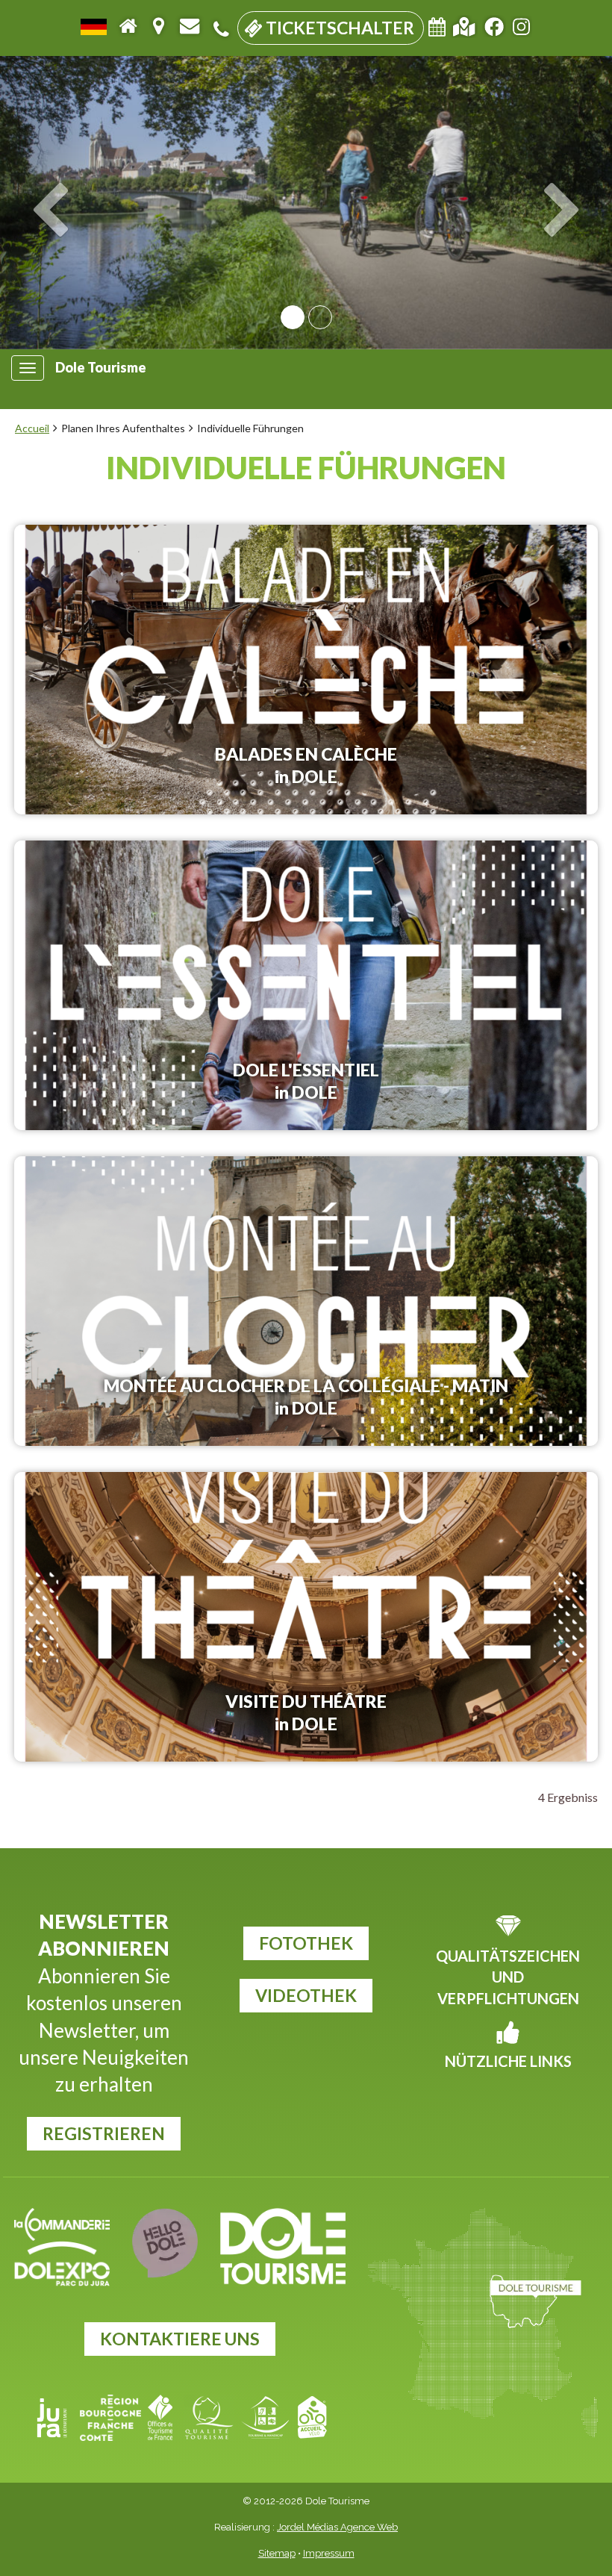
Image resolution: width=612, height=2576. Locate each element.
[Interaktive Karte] (464, 25)
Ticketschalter (338, 28)
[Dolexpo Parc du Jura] (62, 2264)
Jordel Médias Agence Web (337, 2527)
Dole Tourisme (101, 368)
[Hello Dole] (165, 2243)
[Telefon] (221, 29)
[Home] (128, 25)
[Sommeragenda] (437, 29)
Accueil (32, 428)
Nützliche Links (508, 2061)
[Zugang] (158, 25)
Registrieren (104, 2133)
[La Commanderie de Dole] (62, 2224)
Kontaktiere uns (180, 2339)
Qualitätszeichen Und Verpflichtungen (508, 1977)
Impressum (329, 2553)
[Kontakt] (190, 25)
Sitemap (277, 2553)
